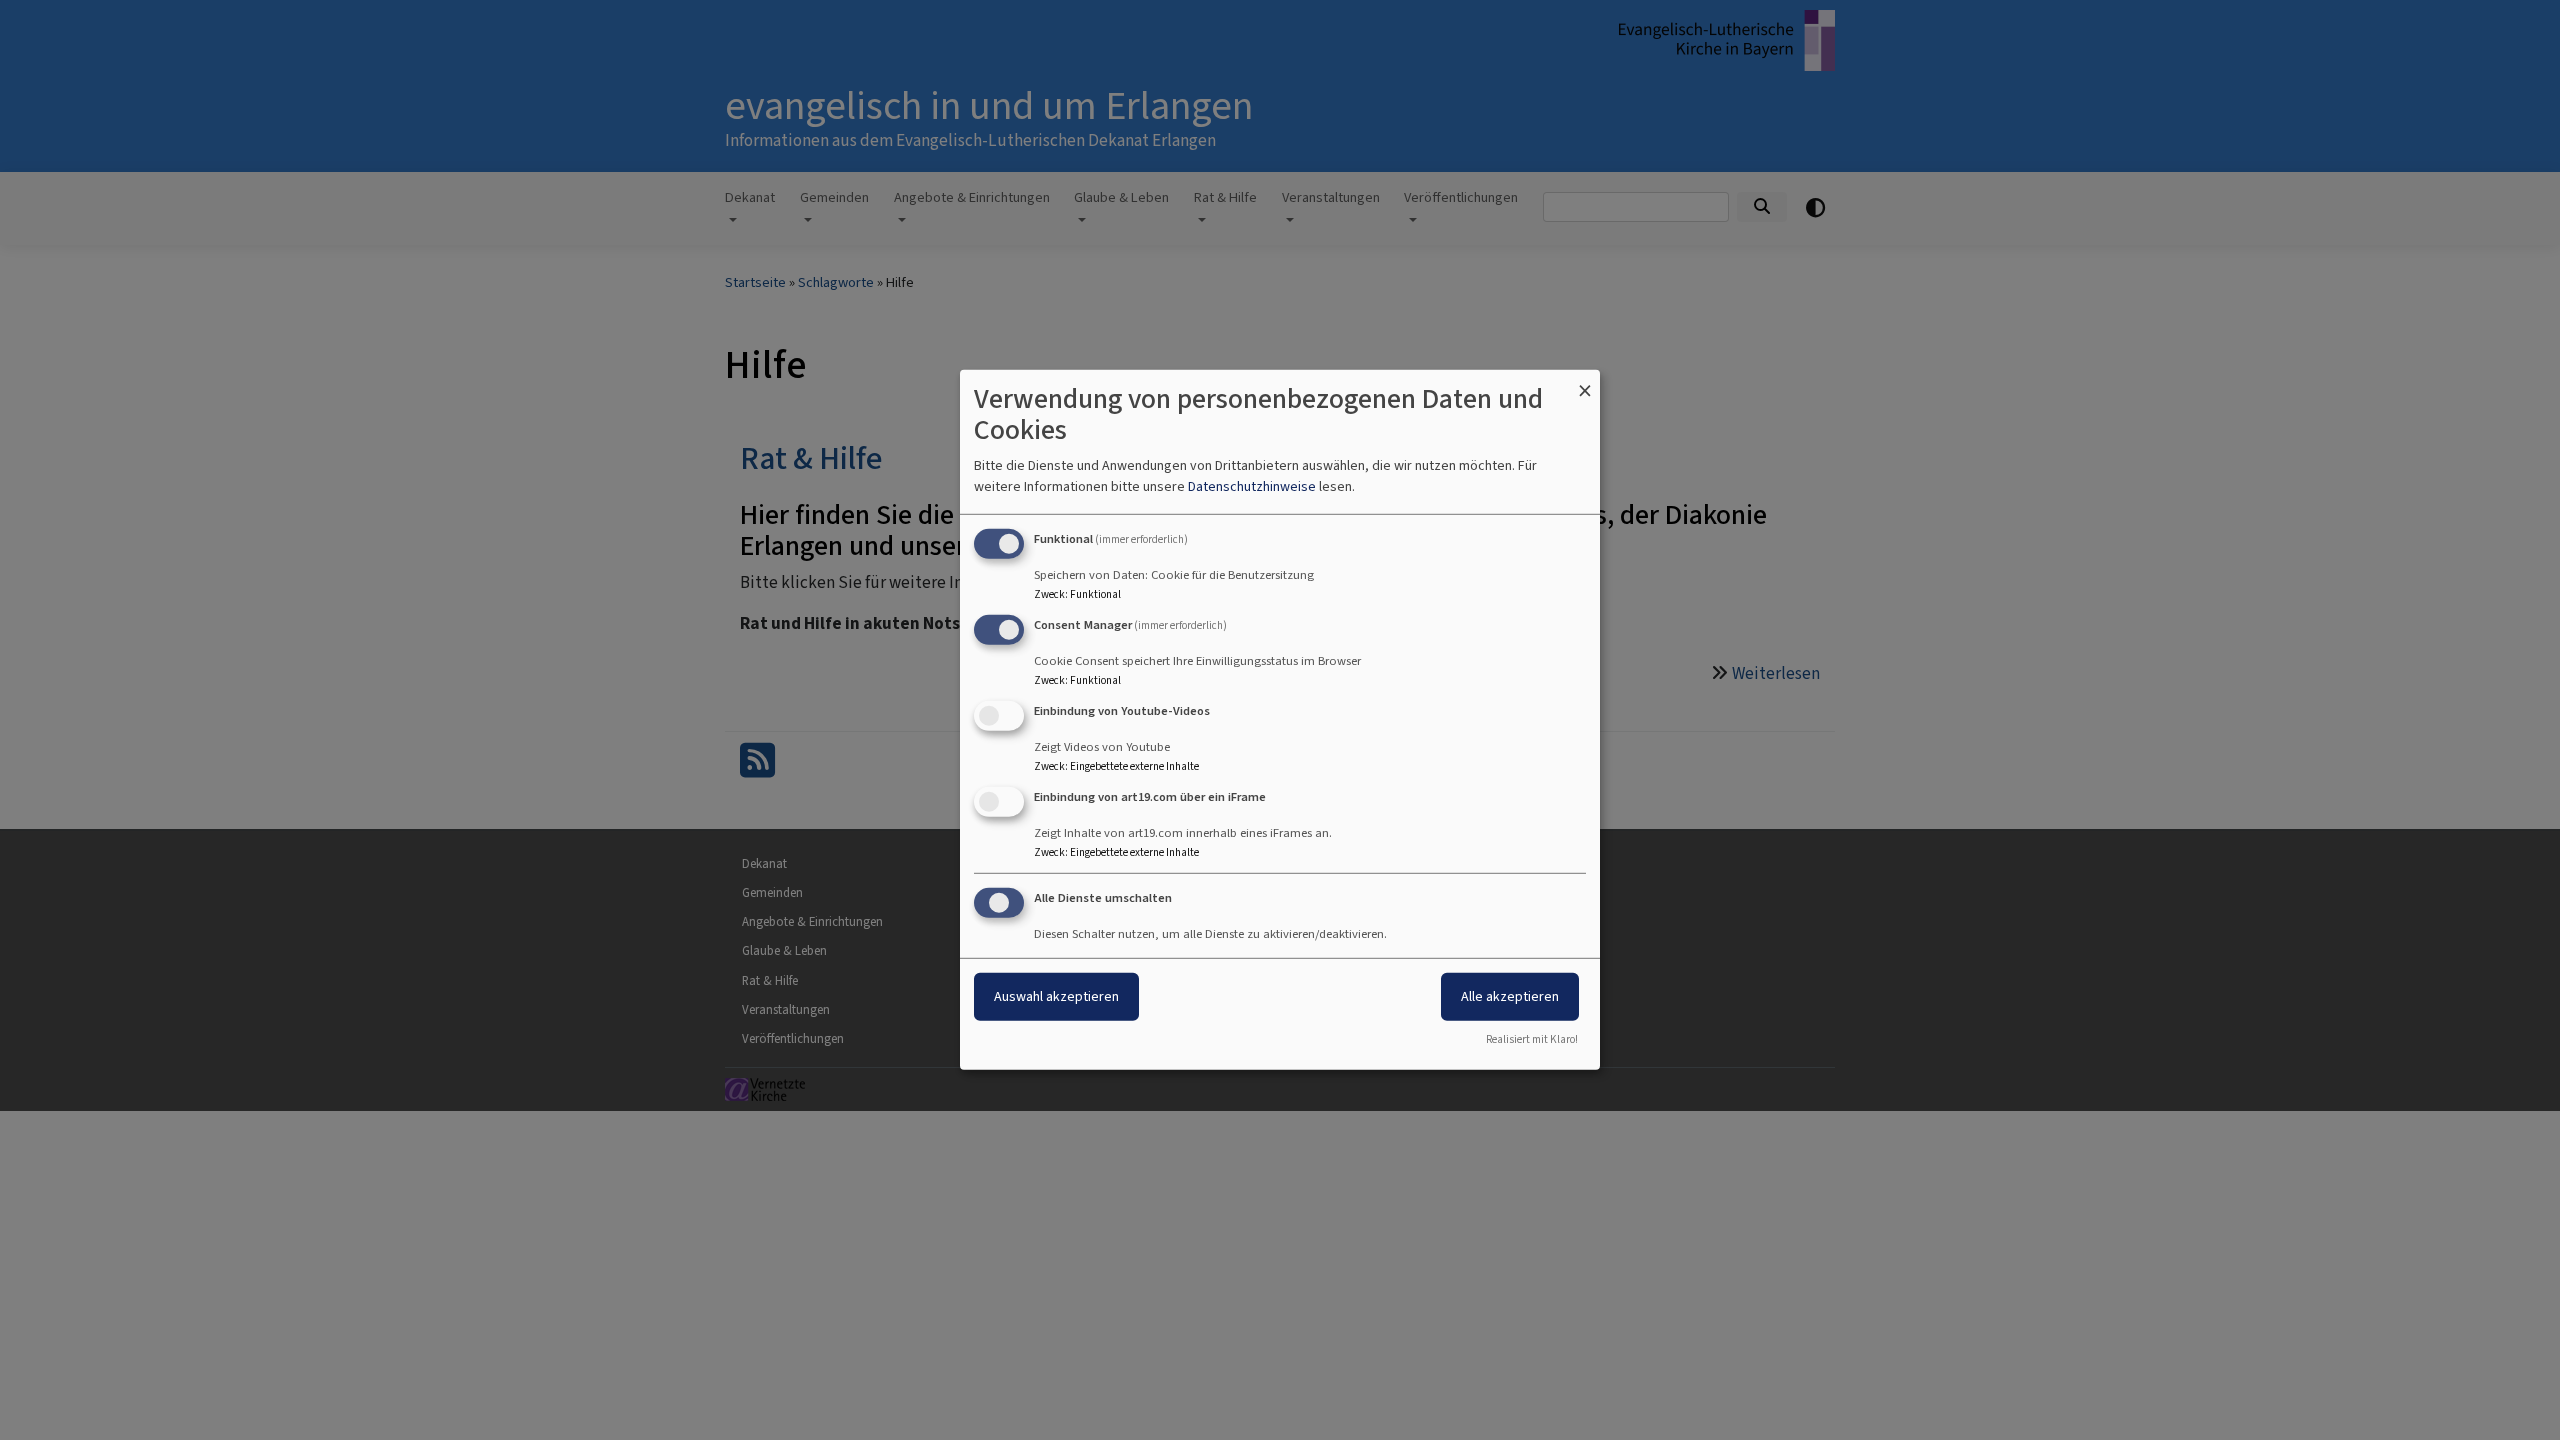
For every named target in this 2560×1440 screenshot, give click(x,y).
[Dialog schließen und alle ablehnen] (1585, 382)
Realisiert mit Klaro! (1532, 1039)
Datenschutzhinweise (1252, 486)
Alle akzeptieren (1510, 995)
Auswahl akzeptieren (1056, 995)
